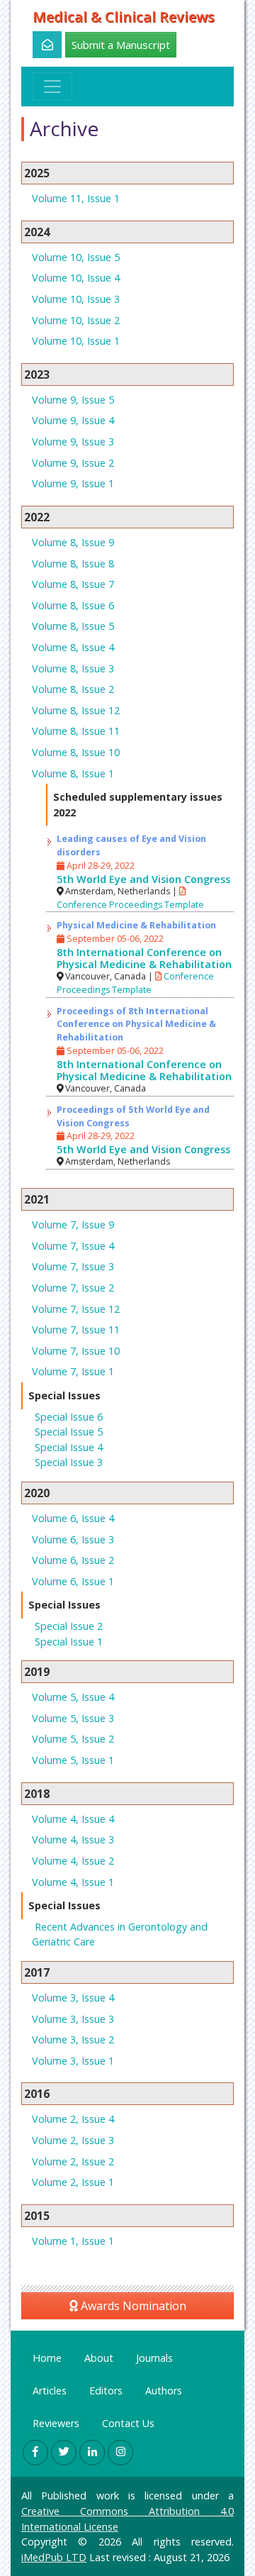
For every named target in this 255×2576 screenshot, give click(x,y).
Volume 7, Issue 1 (73, 1371)
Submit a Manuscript (121, 45)
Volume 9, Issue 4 (73, 420)
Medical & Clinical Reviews (124, 17)
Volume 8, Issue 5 (73, 626)
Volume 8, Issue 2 (73, 689)
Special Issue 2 (69, 1626)
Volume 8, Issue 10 (76, 752)
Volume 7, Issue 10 (76, 1351)
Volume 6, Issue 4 (73, 1518)
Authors (164, 2391)
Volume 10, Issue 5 (76, 257)
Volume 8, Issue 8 (73, 563)
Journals (154, 2358)
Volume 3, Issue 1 (73, 2061)
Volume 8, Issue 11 (76, 731)
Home (47, 2358)
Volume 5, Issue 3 (73, 1718)
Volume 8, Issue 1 (73, 773)
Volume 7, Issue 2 (73, 1288)
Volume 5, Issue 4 (73, 1697)
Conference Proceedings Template (135, 983)
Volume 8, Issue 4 (73, 647)
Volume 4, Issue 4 (73, 1819)
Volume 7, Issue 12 (76, 1309)
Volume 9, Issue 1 (73, 483)
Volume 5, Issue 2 (73, 1739)
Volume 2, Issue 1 (73, 2182)
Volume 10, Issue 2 (76, 320)
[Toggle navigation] (52, 87)
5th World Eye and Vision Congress (143, 879)
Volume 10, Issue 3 (76, 299)
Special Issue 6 (69, 1417)
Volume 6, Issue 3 (73, 1539)
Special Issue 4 (69, 1447)
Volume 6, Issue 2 (73, 1560)
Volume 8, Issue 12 (76, 710)
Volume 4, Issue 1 (73, 1882)
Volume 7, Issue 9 (73, 1225)
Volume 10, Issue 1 (76, 341)
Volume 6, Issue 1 (73, 1581)
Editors (106, 2391)
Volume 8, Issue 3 (73, 668)
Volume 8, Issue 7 (73, 584)
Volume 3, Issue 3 (73, 2019)
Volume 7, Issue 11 (76, 1329)
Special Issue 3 (69, 1462)
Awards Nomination (132, 2306)
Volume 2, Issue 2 (73, 2161)
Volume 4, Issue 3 (73, 1839)
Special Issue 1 (69, 1642)
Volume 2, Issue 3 (73, 2140)
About (99, 2358)
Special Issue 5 (69, 1432)
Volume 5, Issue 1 (73, 1760)
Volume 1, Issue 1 (73, 2241)
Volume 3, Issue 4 (73, 1998)
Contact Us (128, 2423)
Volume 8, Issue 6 (73, 605)
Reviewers (56, 2423)
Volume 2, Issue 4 (73, 2119)
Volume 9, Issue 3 (73, 442)
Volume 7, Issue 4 (73, 1246)
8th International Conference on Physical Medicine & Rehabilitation (144, 958)
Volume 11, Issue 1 (76, 198)
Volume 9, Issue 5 (73, 400)
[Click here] (39, 45)
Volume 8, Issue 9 (73, 542)
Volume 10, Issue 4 (76, 278)
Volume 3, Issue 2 (73, 2039)
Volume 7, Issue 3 (73, 1266)
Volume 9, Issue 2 (73, 463)
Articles (50, 2391)
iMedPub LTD (54, 2557)
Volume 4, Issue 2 (73, 1861)
